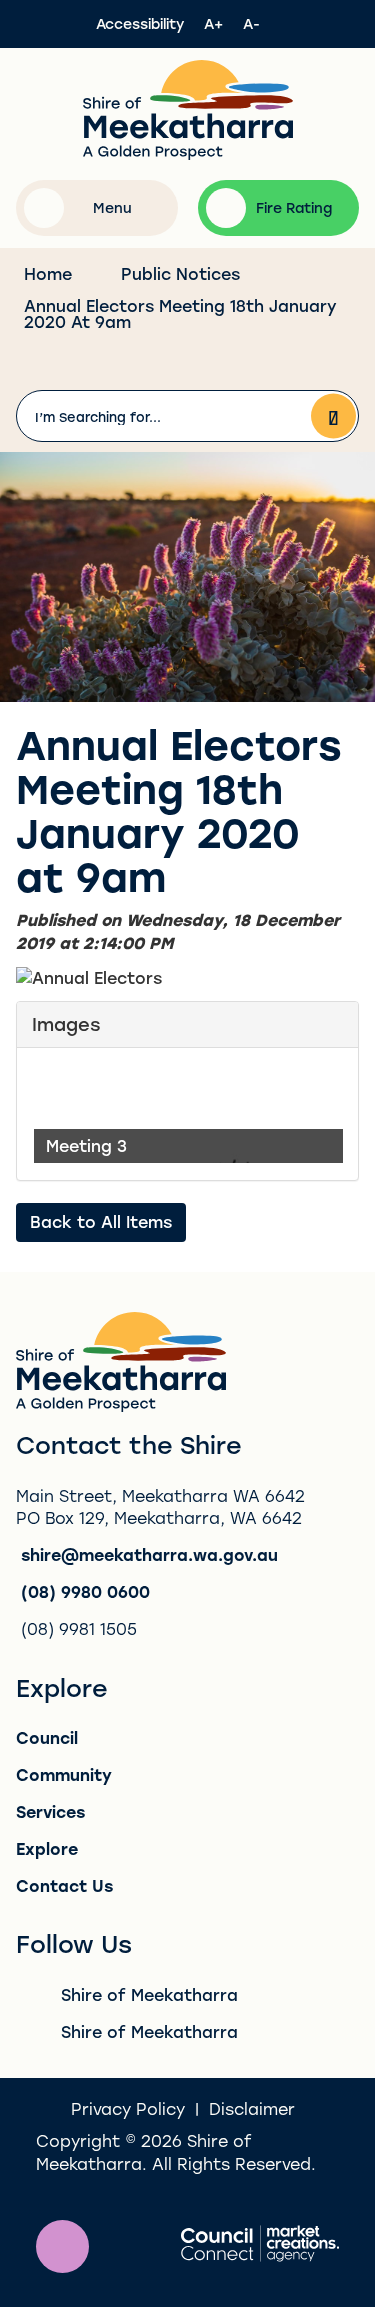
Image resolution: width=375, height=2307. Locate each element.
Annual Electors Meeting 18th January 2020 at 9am (180, 313)
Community (64, 1774)
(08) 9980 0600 (85, 1591)
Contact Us (64, 1885)
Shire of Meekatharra (149, 1994)
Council (47, 1737)
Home (48, 273)
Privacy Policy (128, 2108)
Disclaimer (252, 2108)
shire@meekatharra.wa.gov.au (149, 1554)
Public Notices (180, 273)
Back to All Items (101, 1221)
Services (50, 1811)
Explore (47, 1848)
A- (251, 23)
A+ (213, 23)
